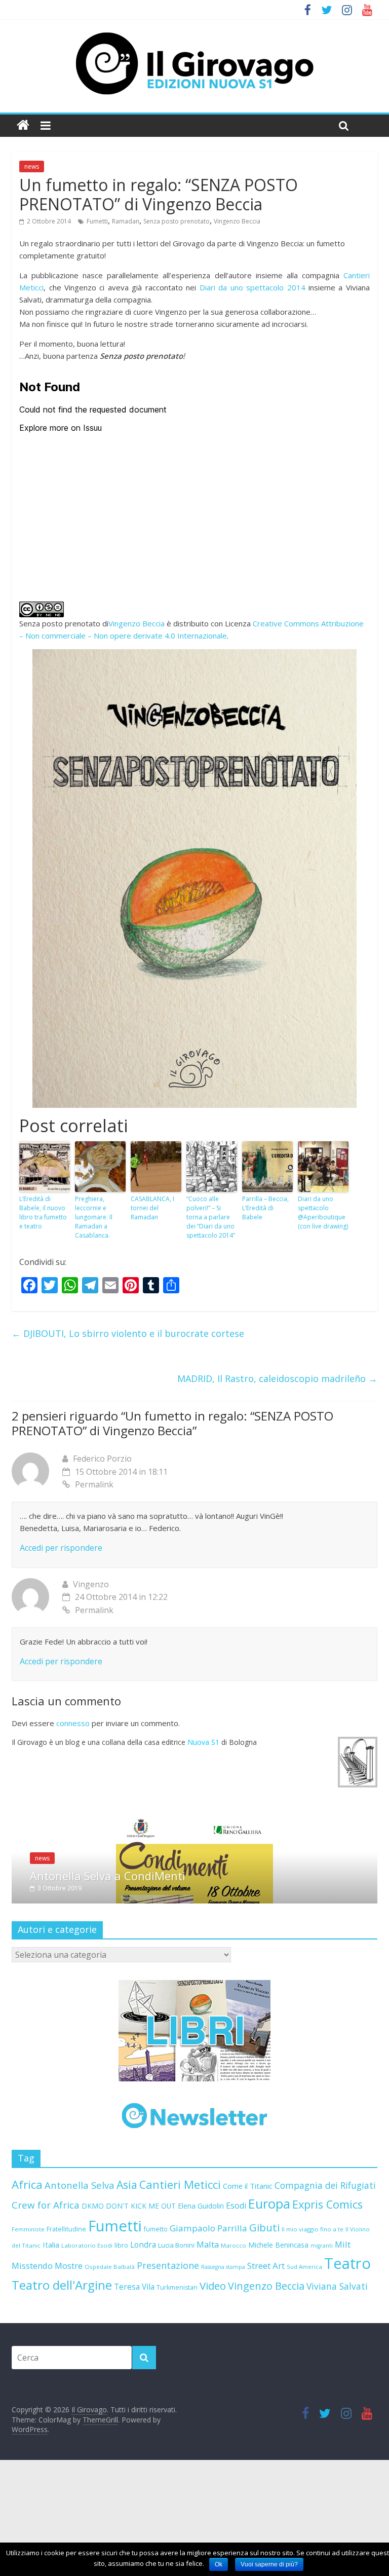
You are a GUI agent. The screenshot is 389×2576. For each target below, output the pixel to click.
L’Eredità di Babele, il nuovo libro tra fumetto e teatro (43, 1212)
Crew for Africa (46, 2297)
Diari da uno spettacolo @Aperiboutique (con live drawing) (323, 1212)
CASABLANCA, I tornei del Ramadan (152, 1208)
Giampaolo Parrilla (208, 2320)
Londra (143, 2337)
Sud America (304, 2359)
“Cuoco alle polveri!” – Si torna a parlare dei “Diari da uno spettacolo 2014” (211, 1217)
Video (213, 2378)
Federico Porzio (102, 1459)
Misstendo (32, 2358)
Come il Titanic (248, 2278)
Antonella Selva (80, 2277)
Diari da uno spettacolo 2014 (252, 287)
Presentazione (168, 2358)
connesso (73, 1723)
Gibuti (264, 2320)
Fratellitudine (66, 2321)
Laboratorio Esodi (87, 2338)
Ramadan (126, 221)
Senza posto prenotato (177, 221)
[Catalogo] (194, 2123)
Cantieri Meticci (180, 2277)
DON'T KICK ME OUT (141, 2298)
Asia (127, 2277)
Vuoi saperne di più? (269, 2564)
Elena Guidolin (201, 2298)
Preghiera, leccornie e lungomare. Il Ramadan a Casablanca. (94, 1217)
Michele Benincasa (278, 2337)
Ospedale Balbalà (110, 2359)
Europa (269, 2296)
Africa (27, 2277)
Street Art (266, 2358)
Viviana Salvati (337, 2378)
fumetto (156, 2321)
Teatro (347, 2356)
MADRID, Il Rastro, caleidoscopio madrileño (277, 1378)
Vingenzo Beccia (237, 221)
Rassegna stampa (223, 2359)
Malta (208, 2337)
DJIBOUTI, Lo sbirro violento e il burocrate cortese (128, 1333)
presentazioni (252, 1951)
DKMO (93, 2298)
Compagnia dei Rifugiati (325, 2278)
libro (121, 2338)
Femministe (28, 2321)
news (32, 166)
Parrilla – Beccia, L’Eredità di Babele (265, 1208)
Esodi (236, 2298)
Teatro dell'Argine (62, 2377)
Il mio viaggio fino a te (313, 2321)
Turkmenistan (177, 2380)
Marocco (234, 2338)
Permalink (94, 1484)
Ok (219, 2564)
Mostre (69, 2358)
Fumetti (97, 221)
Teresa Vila (134, 2379)
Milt (343, 2337)
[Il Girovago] (23, 125)
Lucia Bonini (176, 2337)
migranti (322, 2338)
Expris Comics (327, 2297)
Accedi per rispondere (61, 1548)
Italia (51, 2337)
